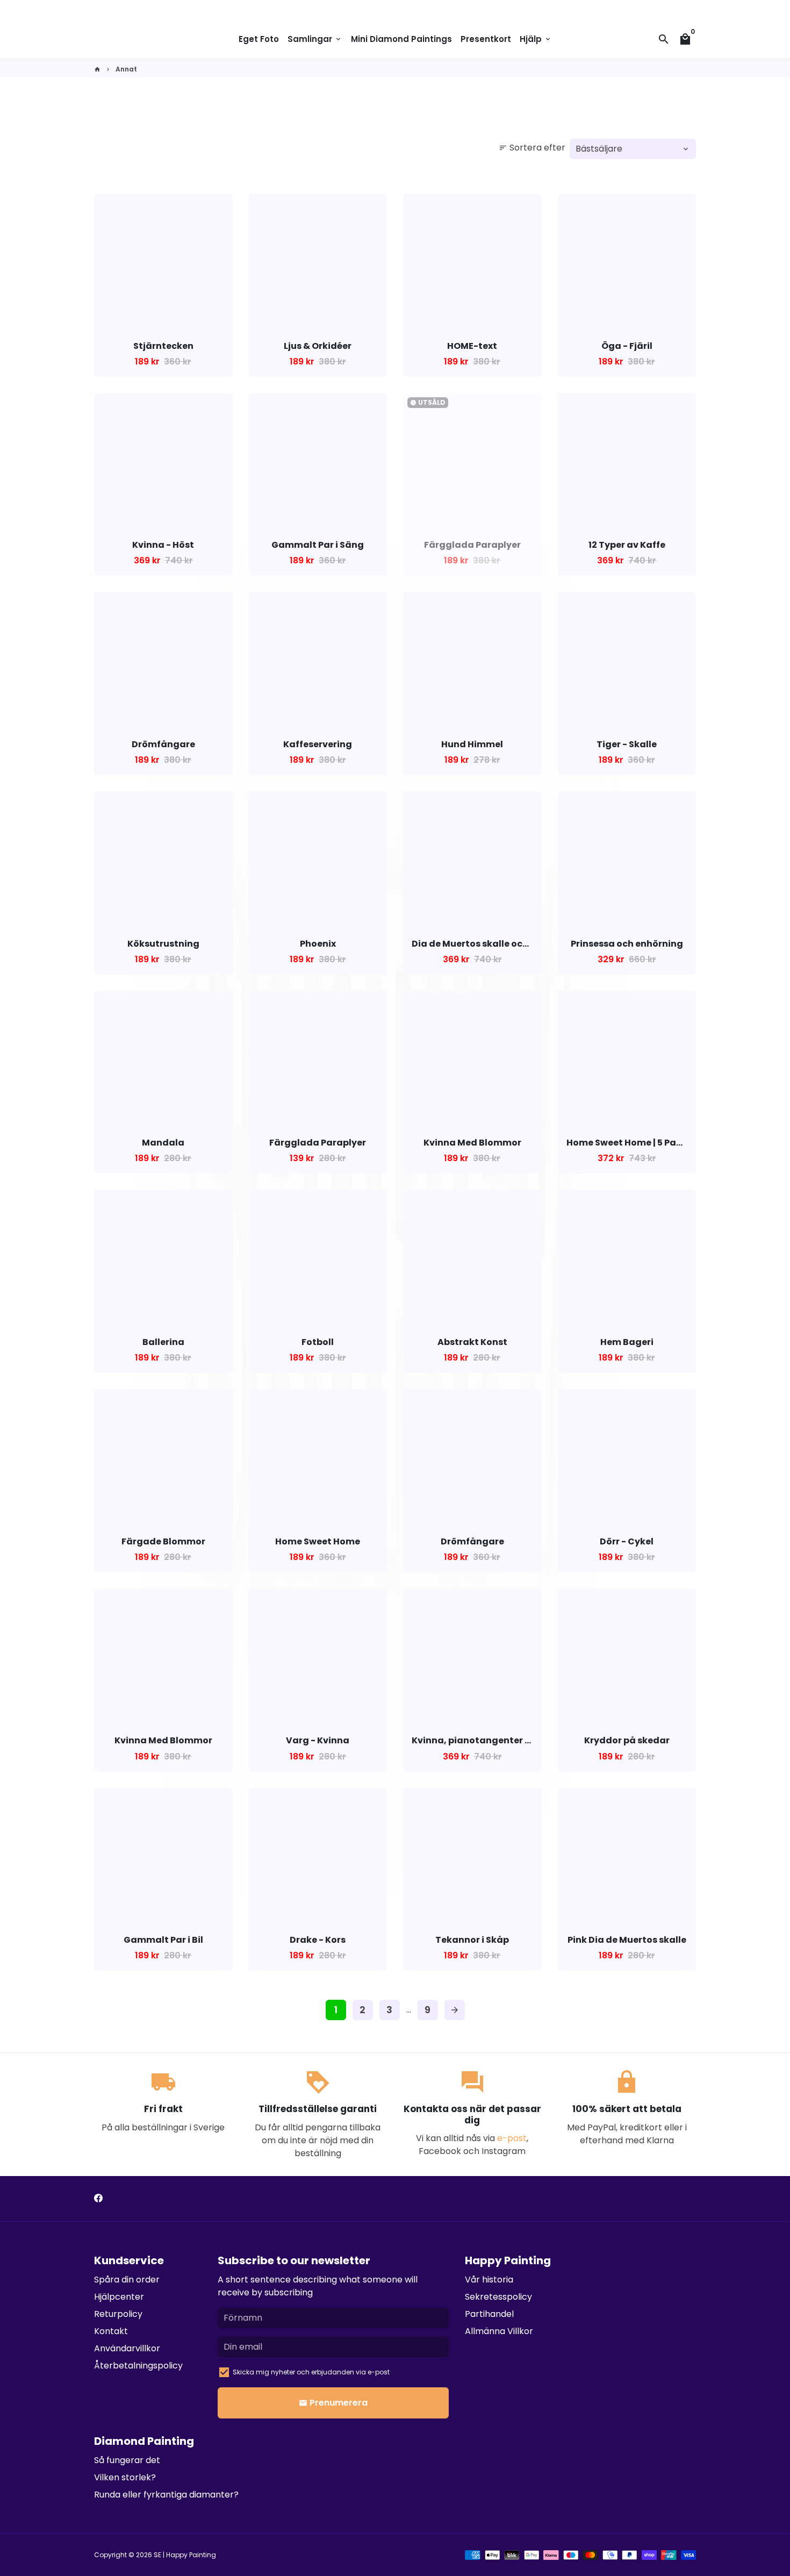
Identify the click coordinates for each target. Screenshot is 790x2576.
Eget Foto (259, 39)
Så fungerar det (127, 2460)
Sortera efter (532, 148)
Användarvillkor (127, 2348)
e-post (512, 2138)
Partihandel (489, 2314)
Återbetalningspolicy (138, 2366)
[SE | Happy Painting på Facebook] (98, 2198)
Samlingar (315, 39)
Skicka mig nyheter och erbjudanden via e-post (311, 2372)
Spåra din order (127, 2280)
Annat (126, 69)
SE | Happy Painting (185, 2555)
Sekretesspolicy (498, 2297)
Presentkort (486, 39)
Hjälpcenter (119, 2297)
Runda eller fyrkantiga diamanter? (166, 2495)
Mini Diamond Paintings (401, 39)
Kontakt (111, 2331)
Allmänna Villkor (499, 2331)
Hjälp (536, 39)
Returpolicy (118, 2314)
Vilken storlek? (125, 2477)
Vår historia (489, 2280)
